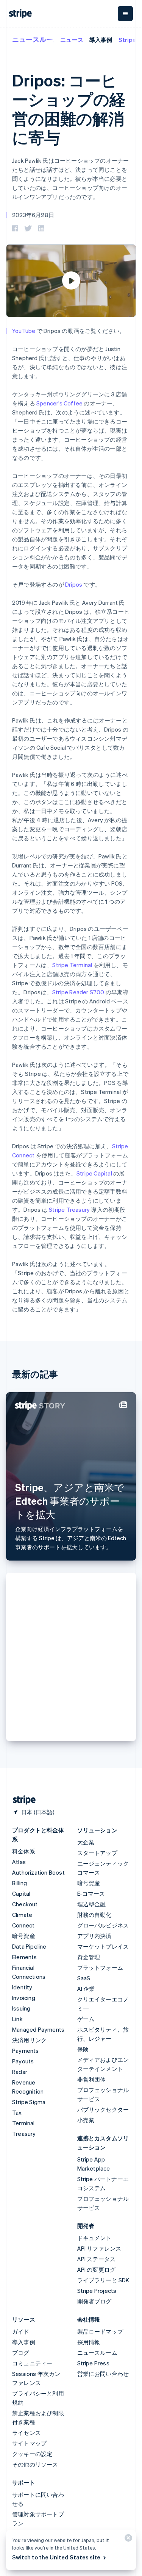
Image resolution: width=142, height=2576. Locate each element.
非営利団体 (92, 2079)
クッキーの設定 (32, 2454)
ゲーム (86, 2019)
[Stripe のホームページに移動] (21, 1800)
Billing (20, 1883)
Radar (20, 2072)
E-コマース (91, 1893)
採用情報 (89, 2342)
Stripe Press (93, 2363)
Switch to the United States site (56, 2557)
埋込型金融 (92, 1904)
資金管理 (89, 1957)
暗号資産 (24, 1936)
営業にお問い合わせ (103, 2374)
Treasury (24, 2134)
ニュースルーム (36, 39)
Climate (22, 1915)
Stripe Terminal (72, 965)
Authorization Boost (38, 1872)
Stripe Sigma (29, 2102)
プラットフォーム (100, 1967)
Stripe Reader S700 (78, 992)
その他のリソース (35, 2464)
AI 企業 (86, 1989)
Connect (23, 1925)
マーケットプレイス (103, 1946)
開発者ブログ (94, 2301)
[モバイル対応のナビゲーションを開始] (125, 14)
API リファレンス (99, 2248)
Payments (26, 2051)
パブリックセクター (103, 2109)
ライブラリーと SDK (103, 2280)
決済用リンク (29, 2040)
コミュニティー (32, 2363)
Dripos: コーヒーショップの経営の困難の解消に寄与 (69, 109)
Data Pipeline (29, 1946)
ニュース (72, 40)
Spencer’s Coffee (59, 403)
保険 (83, 2049)
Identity (22, 1987)
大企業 (86, 1842)
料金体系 (24, 1851)
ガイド (21, 2331)
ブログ (21, 2353)
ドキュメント (94, 2238)
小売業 (86, 2120)
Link (17, 2019)
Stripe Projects (97, 2291)
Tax (17, 2112)
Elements (25, 1957)
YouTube (24, 331)
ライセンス (27, 2433)
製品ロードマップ (100, 2331)
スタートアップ (97, 1853)
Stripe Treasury (69, 1209)
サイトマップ (29, 2443)
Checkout (25, 1904)
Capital (21, 1893)
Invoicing (24, 1998)
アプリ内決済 (94, 1936)
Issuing (21, 2008)
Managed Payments (38, 2029)
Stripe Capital (94, 1173)
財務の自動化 (94, 1915)
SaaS (84, 1978)
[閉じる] (127, 2540)
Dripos (74, 584)
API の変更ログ (97, 2269)
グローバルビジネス (103, 1925)
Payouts (23, 2061)
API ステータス (97, 2259)
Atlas (19, 1862)
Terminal (23, 2123)
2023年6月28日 (33, 215)
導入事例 (101, 40)
